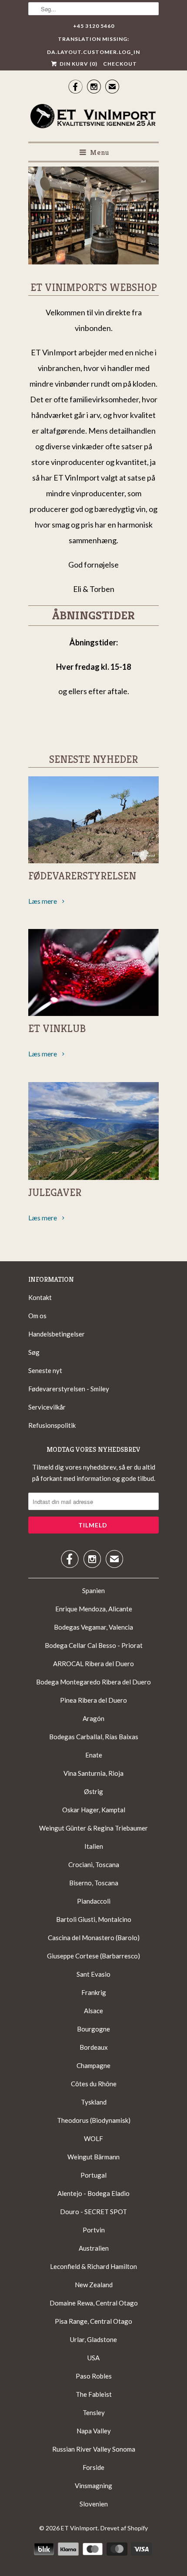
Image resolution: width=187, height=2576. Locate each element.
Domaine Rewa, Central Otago (94, 2303)
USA (93, 2358)
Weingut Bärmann (93, 2157)
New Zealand (94, 2285)
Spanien (93, 1590)
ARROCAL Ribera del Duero (93, 1664)
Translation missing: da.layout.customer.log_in (93, 41)
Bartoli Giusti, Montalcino (94, 1919)
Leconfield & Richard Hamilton (93, 2266)
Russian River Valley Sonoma (94, 2449)
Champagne (93, 2065)
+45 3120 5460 (94, 26)
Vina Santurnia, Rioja (93, 1773)
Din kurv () (78, 64)
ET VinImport (79, 2528)
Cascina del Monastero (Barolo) (94, 1938)
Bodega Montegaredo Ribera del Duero (93, 1682)
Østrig (93, 1791)
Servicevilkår (47, 1407)
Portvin (94, 2230)
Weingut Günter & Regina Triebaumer (93, 1828)
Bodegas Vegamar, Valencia (93, 1627)
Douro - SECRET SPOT (93, 2212)
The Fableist (94, 2394)
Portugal (93, 2175)
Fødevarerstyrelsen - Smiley (69, 1389)
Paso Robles (94, 2376)
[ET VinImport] (93, 117)
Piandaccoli (94, 1901)
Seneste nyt (45, 1370)
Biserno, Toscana (94, 1883)
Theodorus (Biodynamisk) (94, 2120)
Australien (94, 2248)
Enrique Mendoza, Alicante (94, 1609)
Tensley (94, 2412)
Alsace (93, 2011)
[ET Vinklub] (93, 972)
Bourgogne (93, 2029)
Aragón (93, 1718)
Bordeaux (94, 2047)
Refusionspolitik (52, 1425)
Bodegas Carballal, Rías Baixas (94, 1737)
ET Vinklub (57, 1029)
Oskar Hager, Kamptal (94, 1810)
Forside (93, 2467)
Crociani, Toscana (94, 1864)
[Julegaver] (93, 1131)
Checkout (120, 64)
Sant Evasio (93, 1974)
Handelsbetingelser (57, 1334)
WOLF (93, 2138)
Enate (94, 1755)
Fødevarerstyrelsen (82, 876)
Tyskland (94, 2102)
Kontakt (40, 1297)
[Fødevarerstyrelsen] (93, 820)
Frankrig (94, 1992)
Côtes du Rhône (94, 2084)
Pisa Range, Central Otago (93, 2321)
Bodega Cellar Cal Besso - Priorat (94, 1645)
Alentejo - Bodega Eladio (93, 2193)
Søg (34, 1352)
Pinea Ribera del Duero (93, 1700)
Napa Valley (94, 2431)
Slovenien (94, 2504)
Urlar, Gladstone (93, 2339)
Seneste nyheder (93, 759)
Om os (37, 1316)
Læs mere (43, 901)
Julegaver (55, 1193)
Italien (94, 1846)
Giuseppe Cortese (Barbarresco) (93, 1956)
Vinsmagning (93, 2486)
